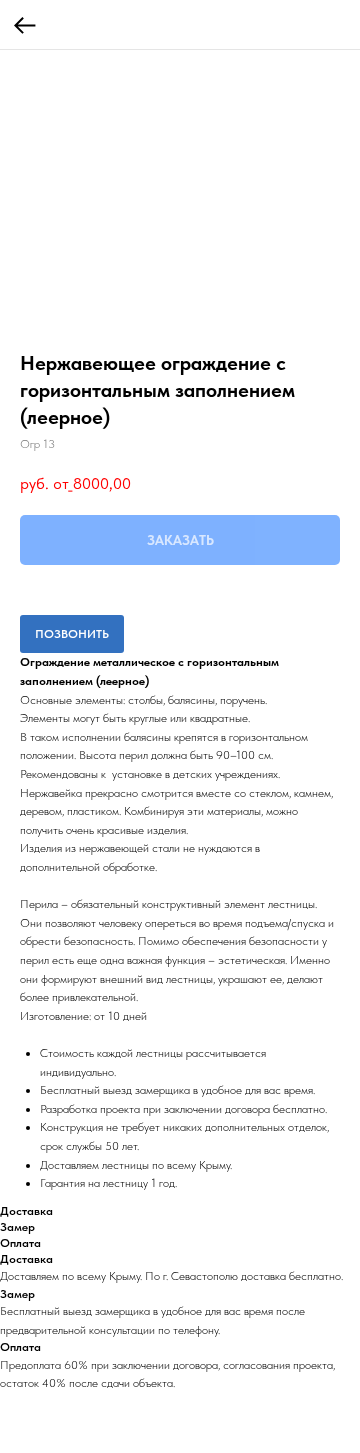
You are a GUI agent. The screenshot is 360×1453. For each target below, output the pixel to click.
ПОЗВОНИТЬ (72, 634)
